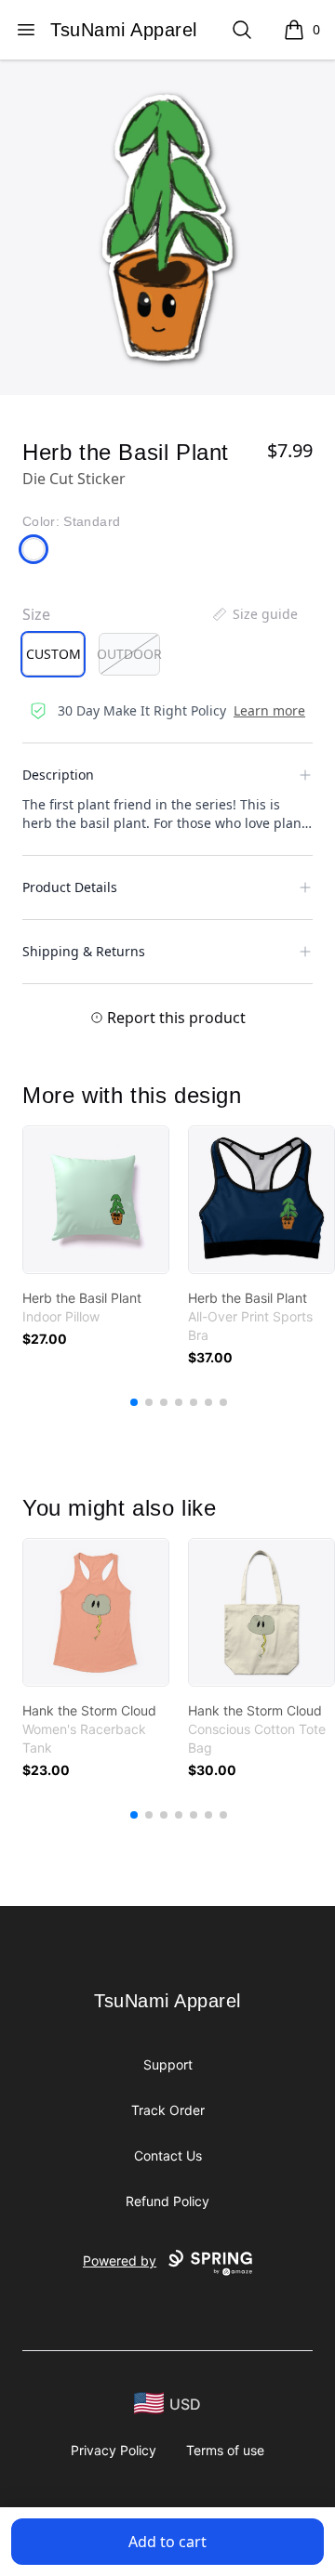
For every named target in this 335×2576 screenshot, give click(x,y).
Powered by (120, 2261)
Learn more (269, 710)
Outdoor (129, 654)
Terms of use (225, 2450)
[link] (96, 1200)
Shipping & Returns (84, 951)
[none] (254, 614)
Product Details (70, 887)
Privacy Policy (114, 2450)
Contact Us (168, 2155)
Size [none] (36, 614)
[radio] (53, 654)
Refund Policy (167, 2201)
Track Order (168, 2110)
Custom (54, 654)
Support (168, 2064)
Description (58, 775)
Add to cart (167, 2542)
